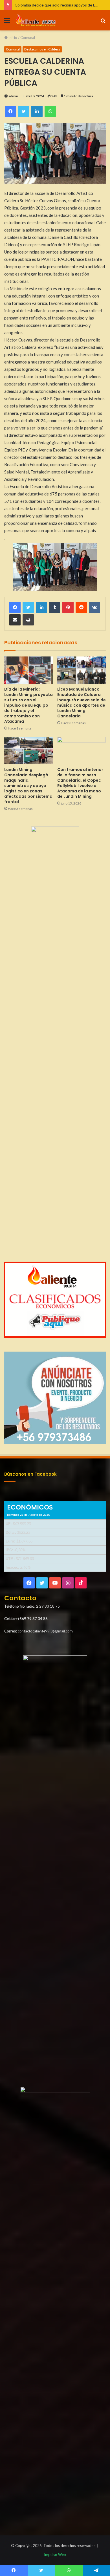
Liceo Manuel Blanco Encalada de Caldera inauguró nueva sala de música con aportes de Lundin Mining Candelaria (82, 703)
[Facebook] (15, 607)
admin (13, 96)
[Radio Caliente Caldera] (37, 20)
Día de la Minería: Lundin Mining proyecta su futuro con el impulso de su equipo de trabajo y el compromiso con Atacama (28, 705)
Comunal (28, 38)
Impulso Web (55, 2555)
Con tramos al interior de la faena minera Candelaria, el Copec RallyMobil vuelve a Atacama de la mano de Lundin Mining (80, 783)
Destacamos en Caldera (42, 49)
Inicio (12, 38)
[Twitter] (28, 607)
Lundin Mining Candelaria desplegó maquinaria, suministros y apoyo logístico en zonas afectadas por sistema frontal (28, 786)
